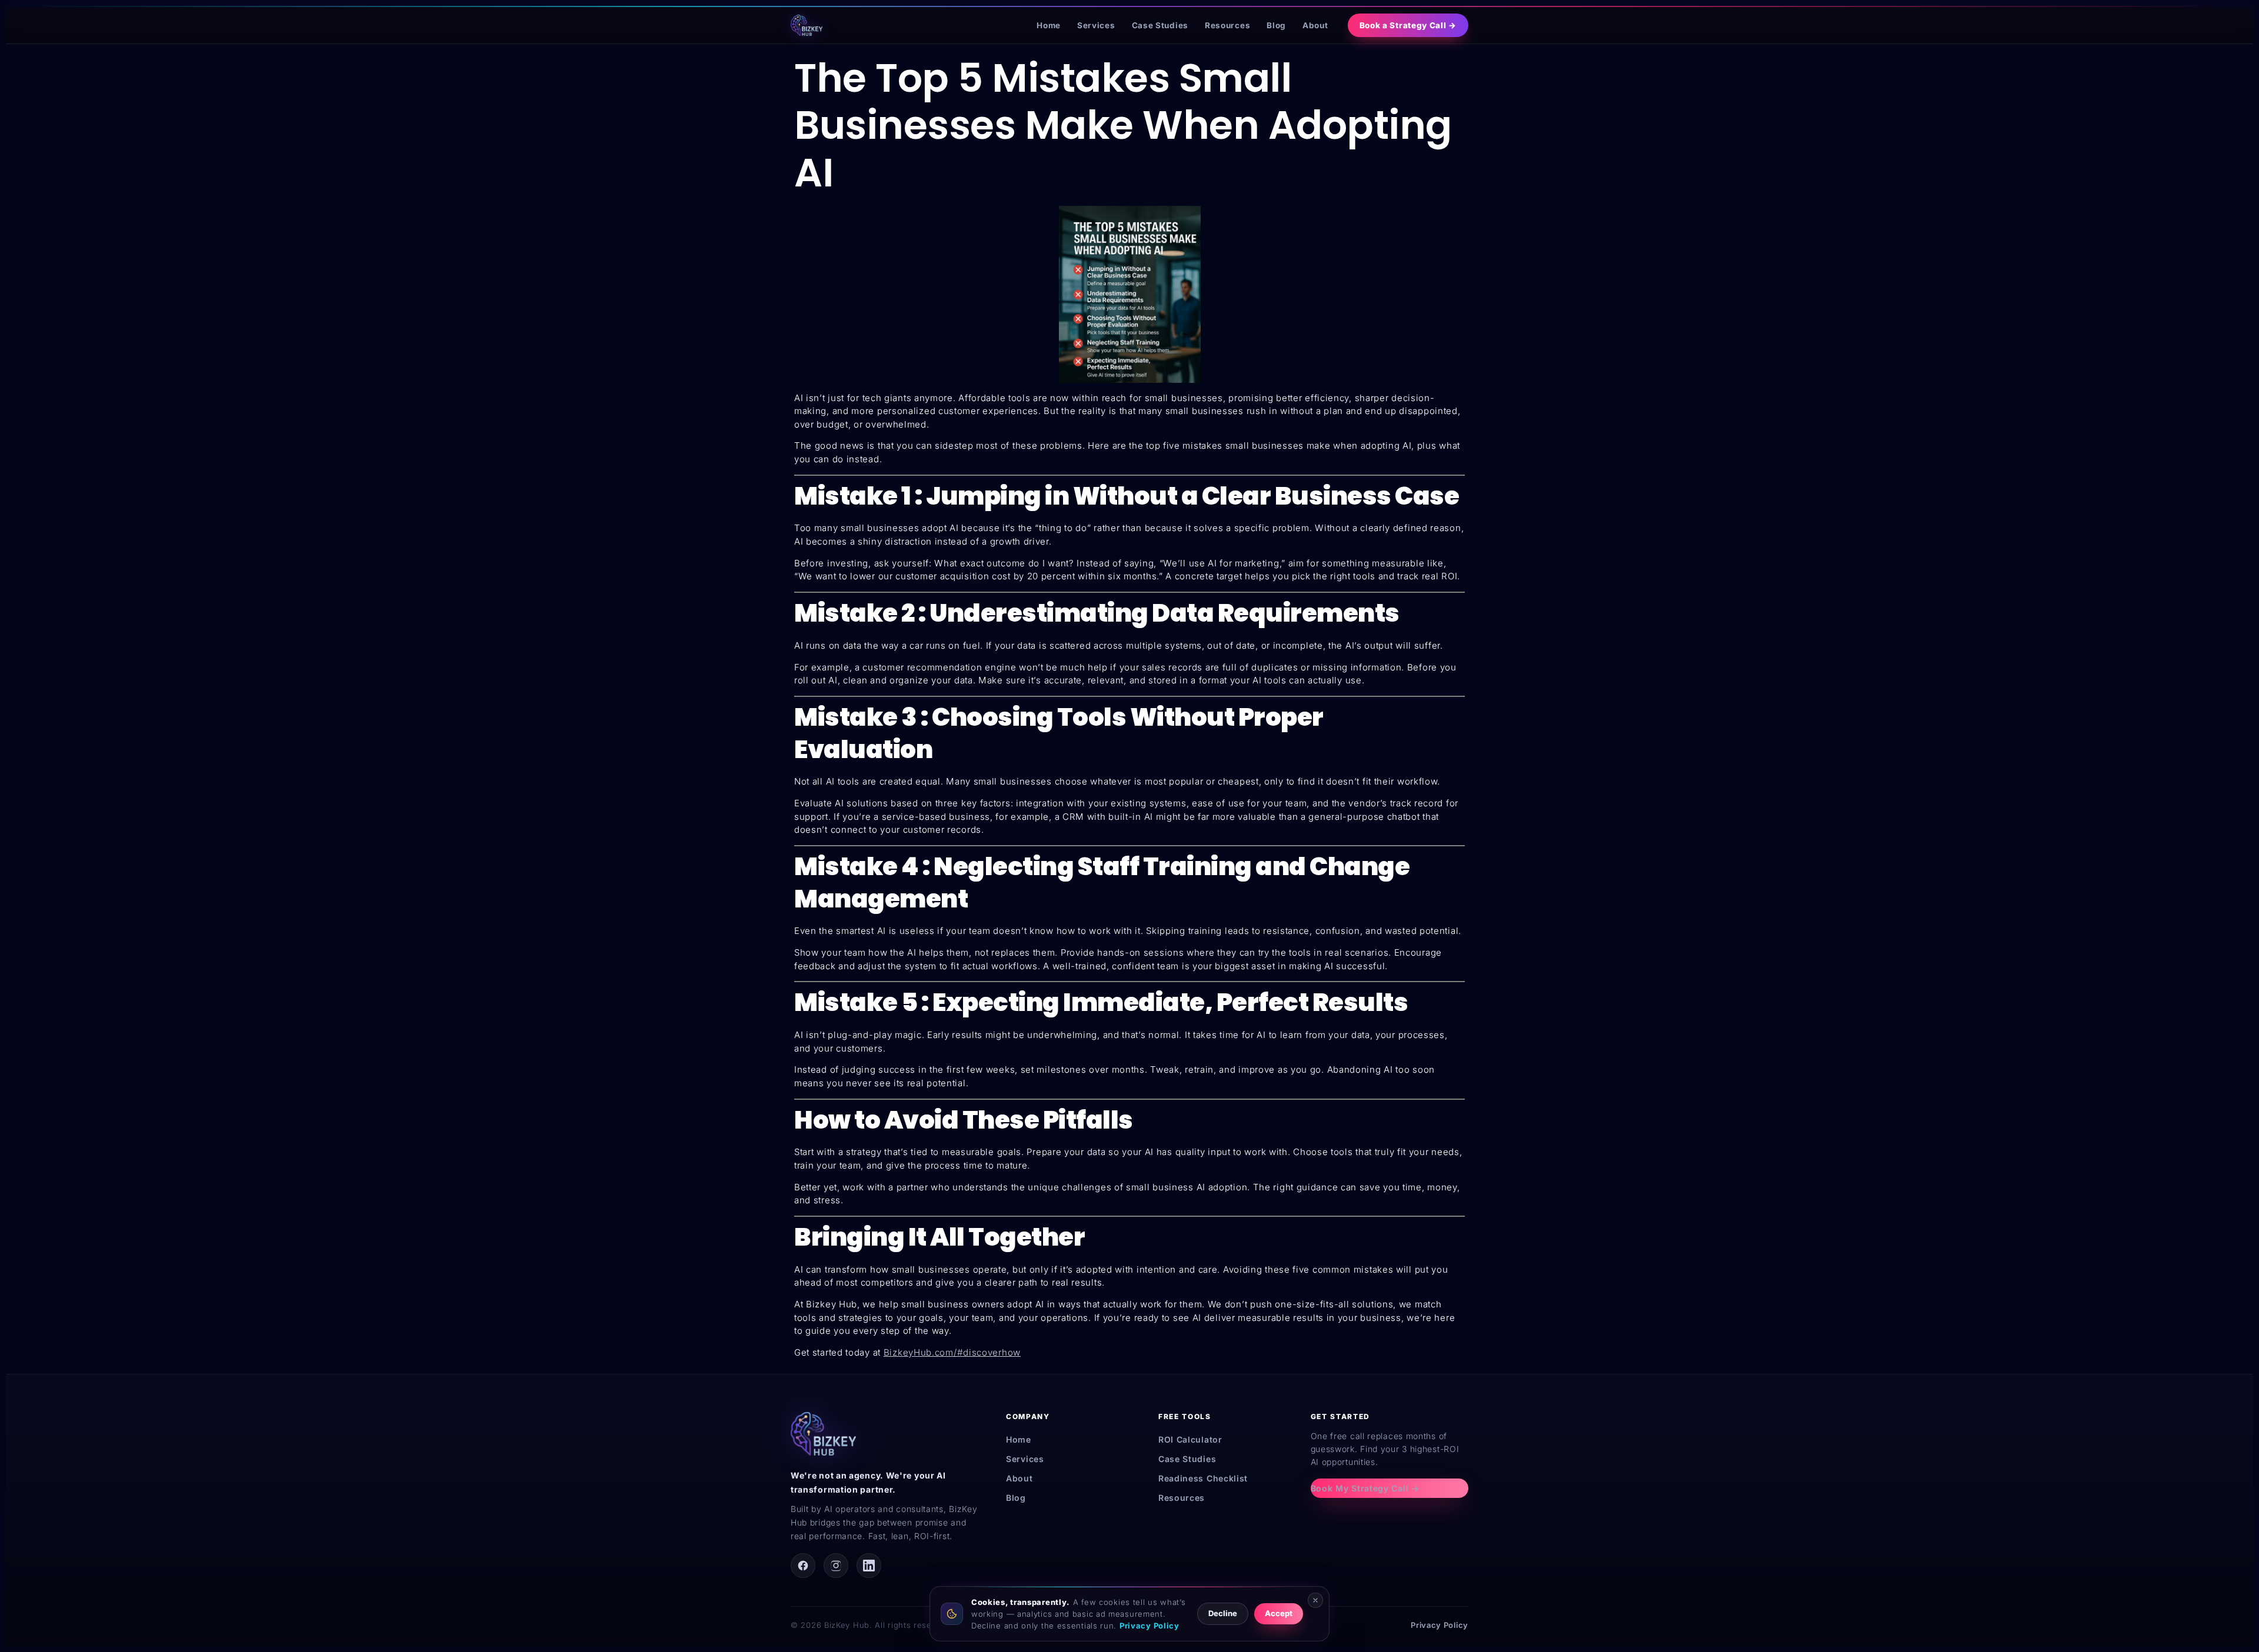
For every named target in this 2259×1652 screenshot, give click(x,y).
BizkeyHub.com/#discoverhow (952, 1352)
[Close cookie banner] (1315, 1600)
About (1315, 25)
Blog (1276, 25)
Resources (1227, 25)
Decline (1223, 1613)
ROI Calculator (1190, 1439)
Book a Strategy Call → (1408, 25)
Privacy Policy (1440, 1625)
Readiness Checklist (1203, 1478)
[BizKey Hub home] (807, 25)
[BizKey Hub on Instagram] (836, 1566)
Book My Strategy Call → (1365, 1488)
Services (1096, 25)
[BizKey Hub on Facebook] (803, 1566)
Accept (1279, 1613)
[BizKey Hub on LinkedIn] (869, 1566)
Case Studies (1160, 25)
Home (1049, 25)
